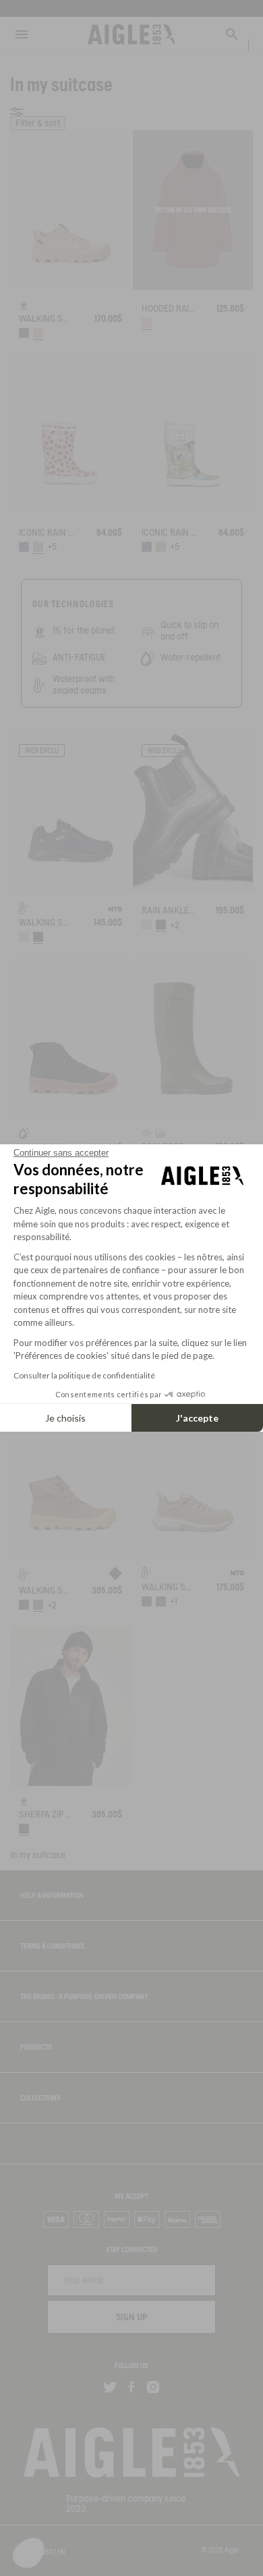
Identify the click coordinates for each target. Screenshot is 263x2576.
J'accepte (197, 1418)
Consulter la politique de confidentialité (84, 1375)
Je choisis (65, 1418)
